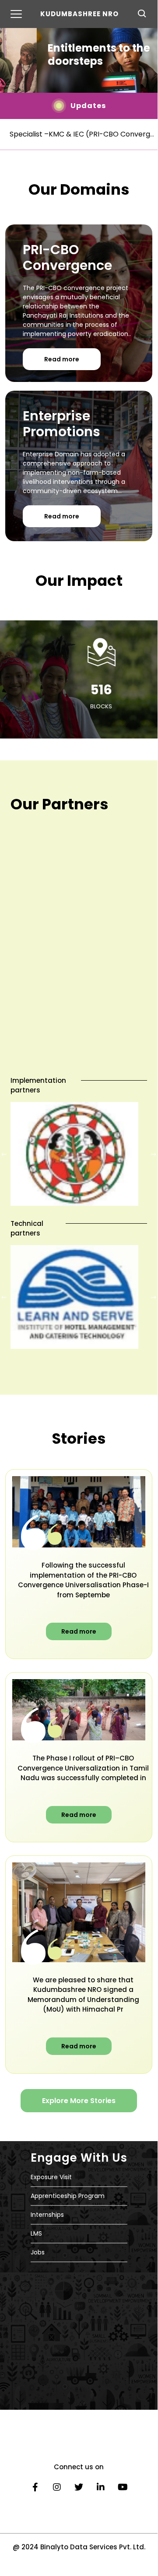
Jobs (38, 2252)
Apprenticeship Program (68, 2196)
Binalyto (54, 2547)
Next (154, 1154)
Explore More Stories (79, 2101)
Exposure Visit (51, 2177)
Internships (47, 2215)
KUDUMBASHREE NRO (79, 14)
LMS (36, 2233)
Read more (62, 359)
